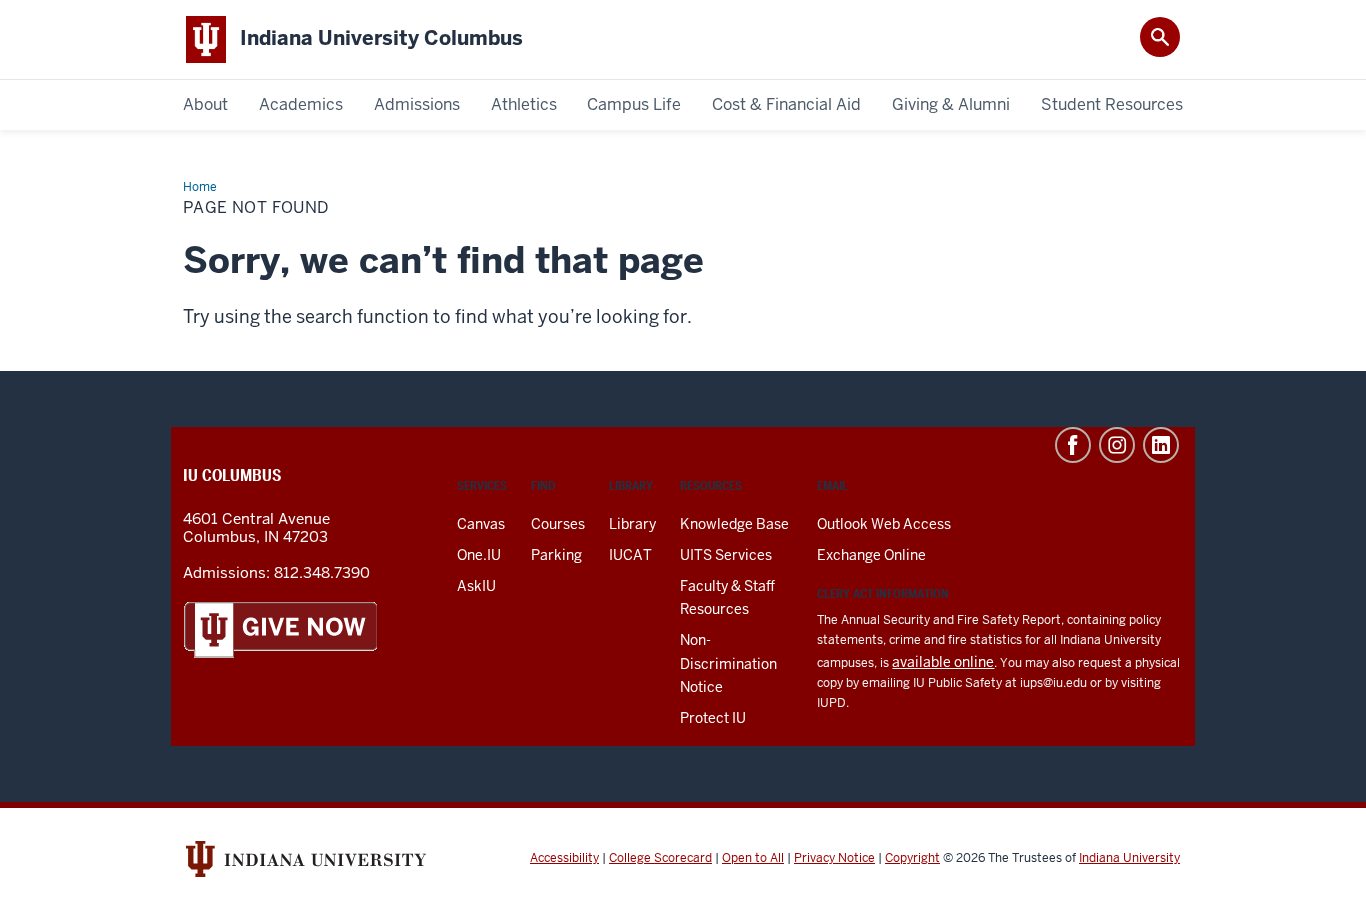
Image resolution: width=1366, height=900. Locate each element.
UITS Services (726, 555)
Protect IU (713, 718)
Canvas (481, 524)
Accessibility (564, 858)
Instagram (1117, 445)
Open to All (753, 858)
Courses (558, 524)
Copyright (912, 858)
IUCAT (630, 555)
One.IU (479, 555)
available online (943, 662)
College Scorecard (660, 858)
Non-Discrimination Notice (728, 663)
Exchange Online (871, 555)
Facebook (1073, 445)
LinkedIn (1161, 445)
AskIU (476, 586)
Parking (556, 555)
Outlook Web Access (884, 524)
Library (632, 524)
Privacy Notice (834, 858)
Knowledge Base (734, 524)
